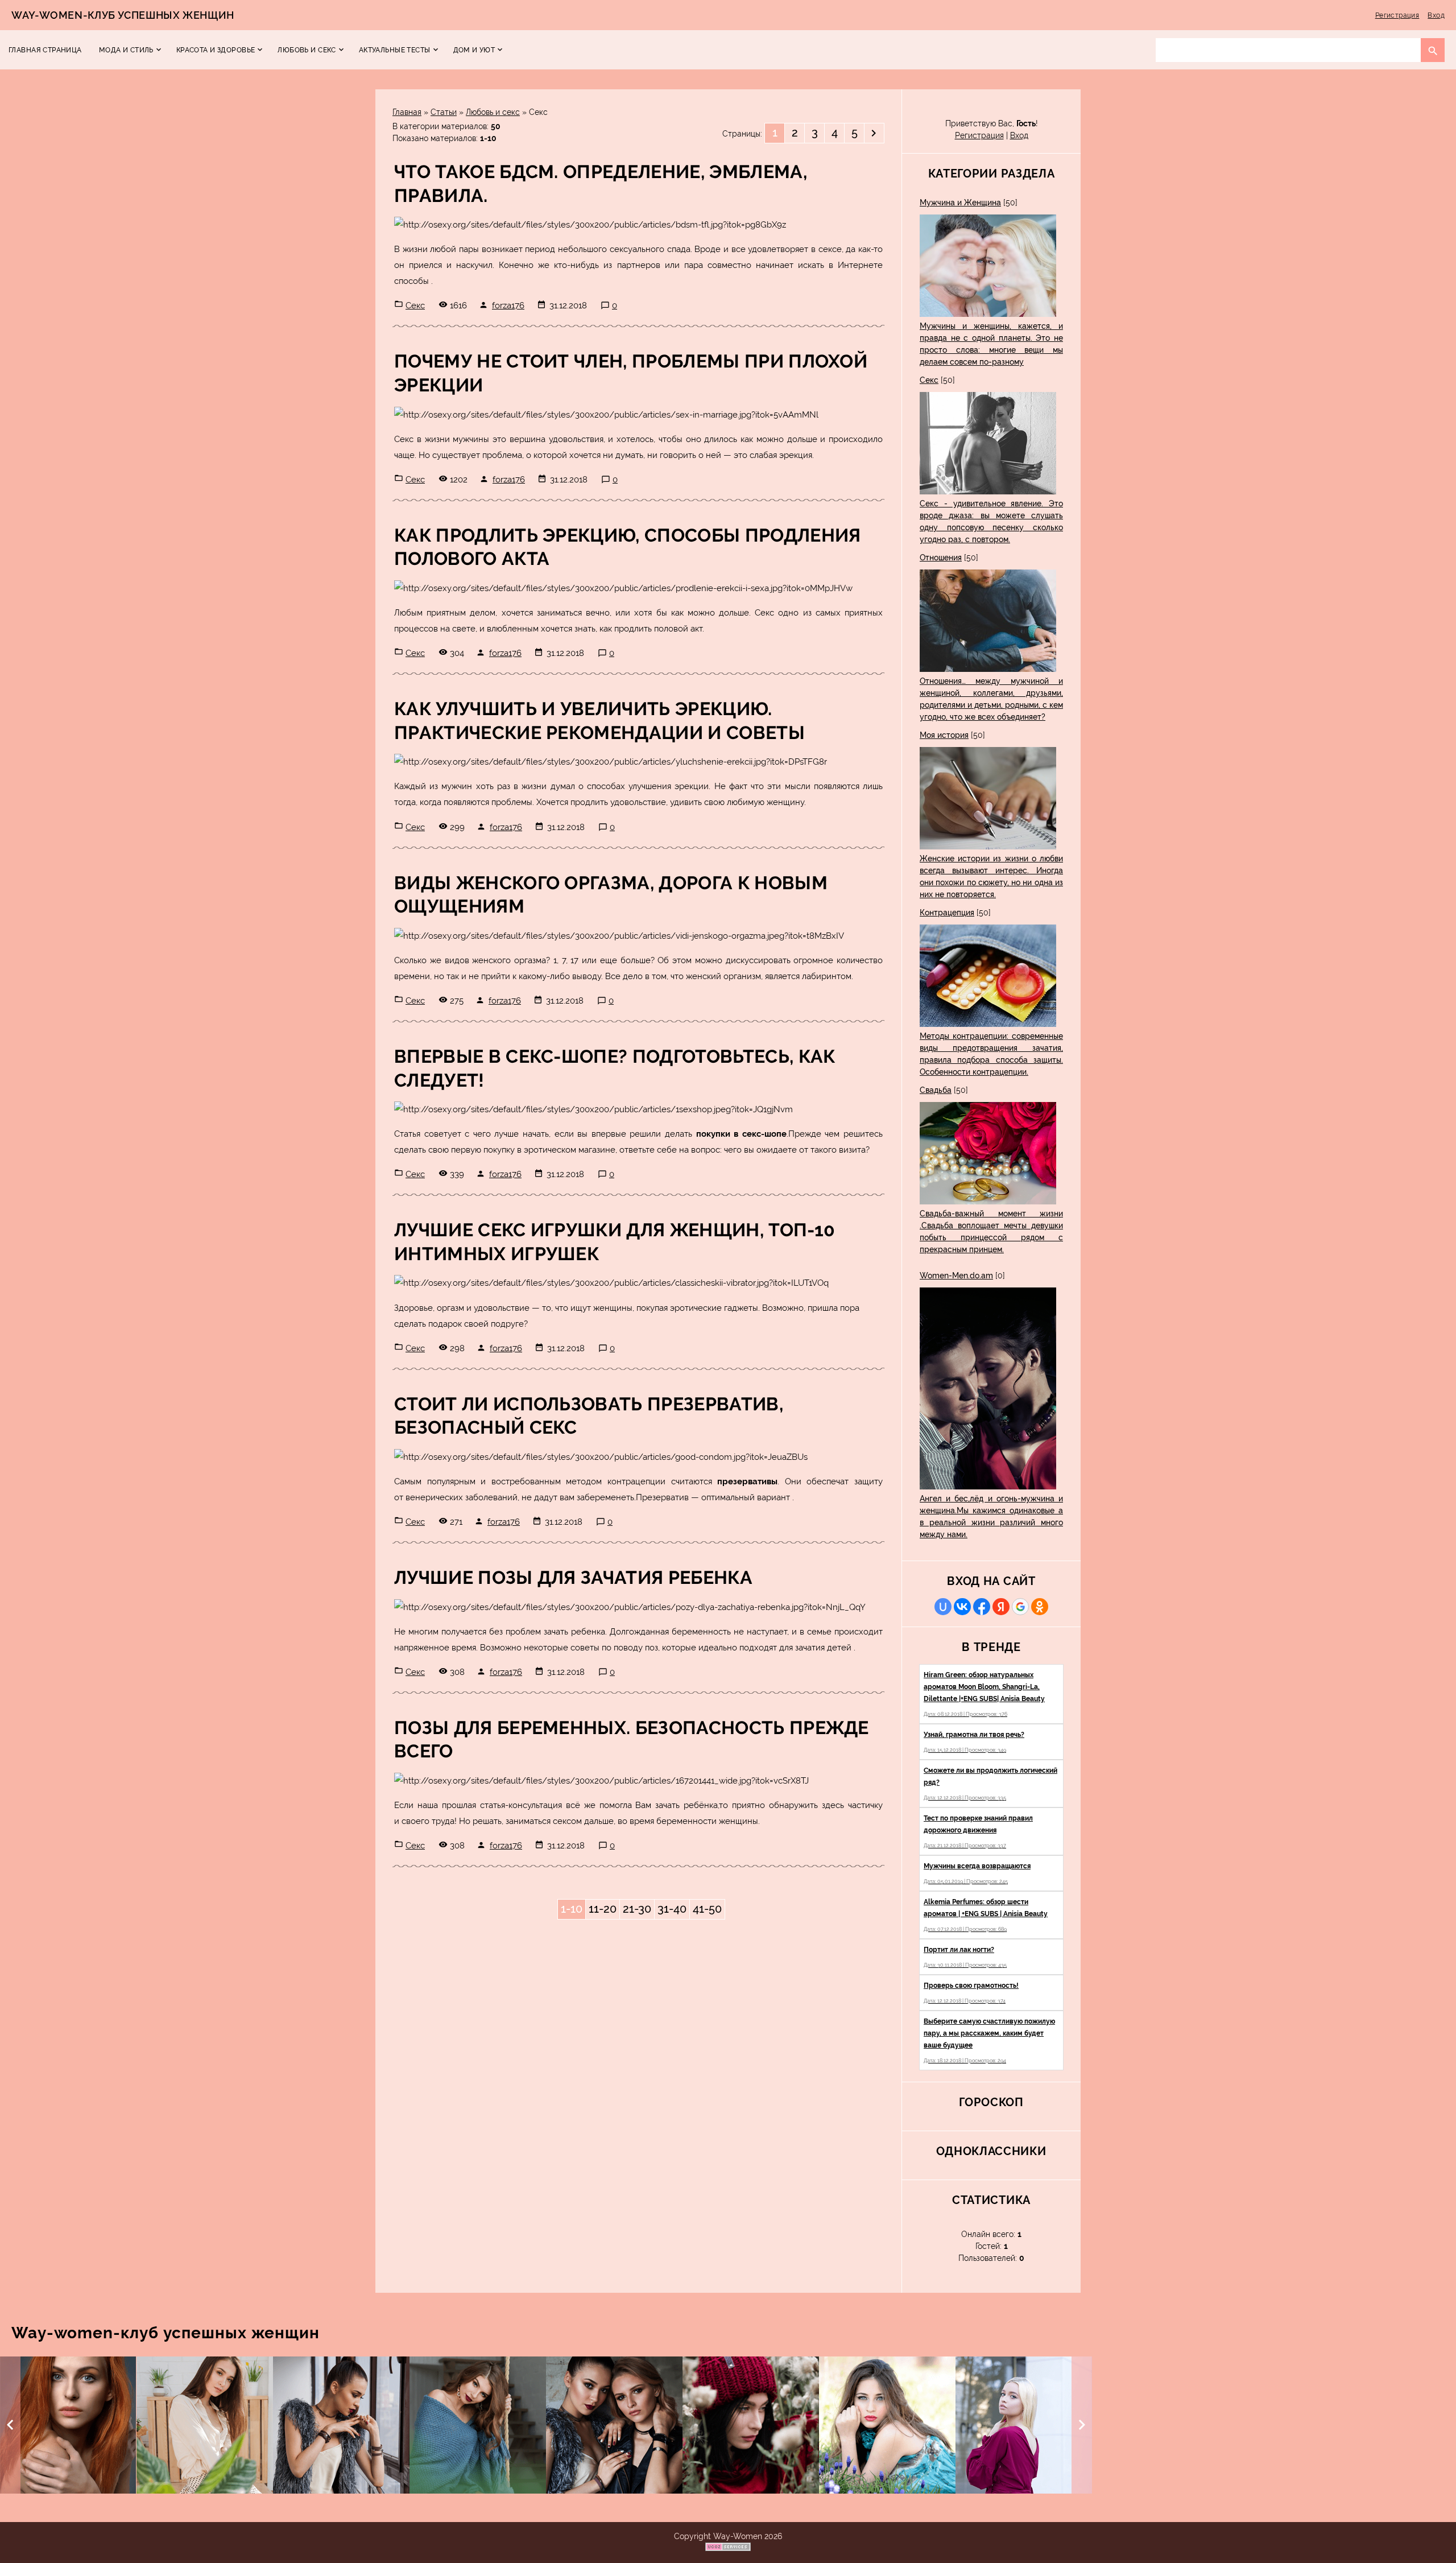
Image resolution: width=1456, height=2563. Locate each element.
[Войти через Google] (1020, 1607)
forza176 (508, 306)
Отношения (941, 558)
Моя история (944, 735)
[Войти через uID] (943, 1607)
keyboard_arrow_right (1082, 2425)
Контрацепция (947, 913)
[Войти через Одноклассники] (1040, 1607)
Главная (407, 112)
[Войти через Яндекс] (1001, 1607)
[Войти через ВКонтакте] (962, 1607)
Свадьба (936, 1090)
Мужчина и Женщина (960, 203)
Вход (1436, 15)
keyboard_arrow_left (10, 2425)
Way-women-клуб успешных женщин (123, 15)
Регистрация (1397, 15)
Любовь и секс (493, 112)
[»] (874, 133)
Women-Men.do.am (956, 1276)
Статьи (444, 112)
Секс (415, 306)
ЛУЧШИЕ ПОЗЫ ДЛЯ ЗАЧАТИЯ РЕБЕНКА (573, 1577)
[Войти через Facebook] (982, 1607)
